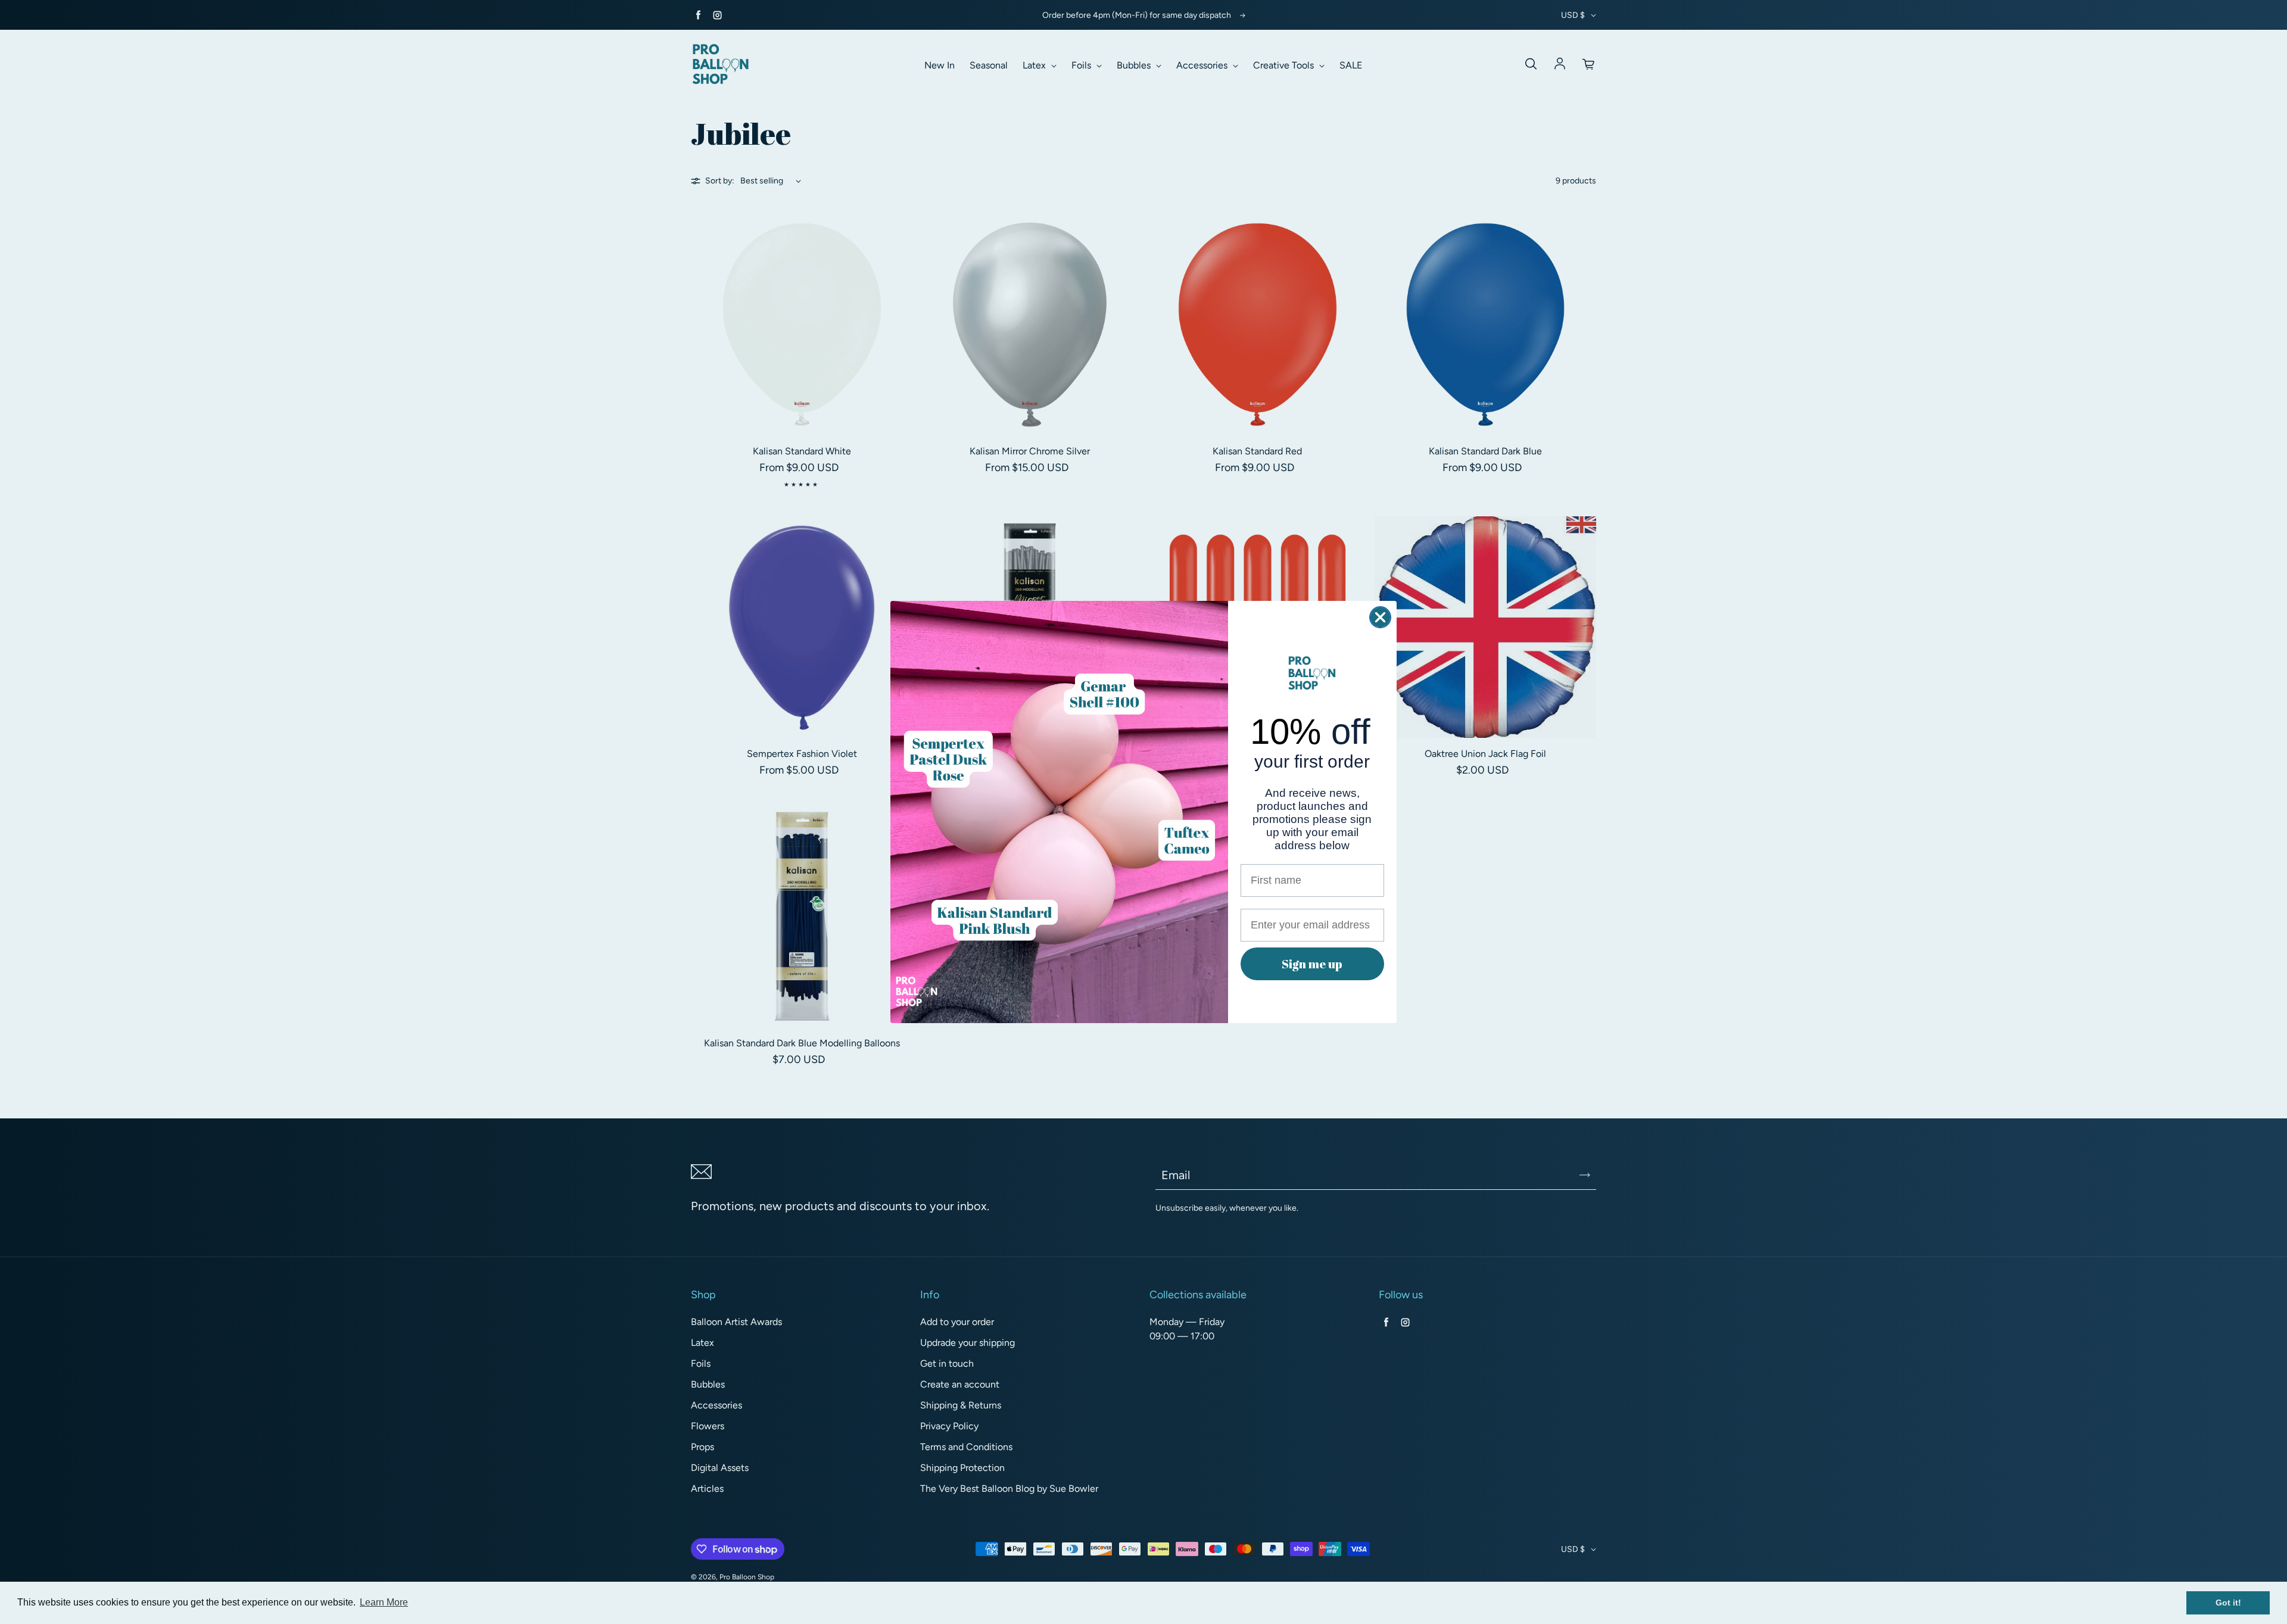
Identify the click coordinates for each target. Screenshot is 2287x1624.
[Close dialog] (1380, 617)
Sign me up (1312, 964)
